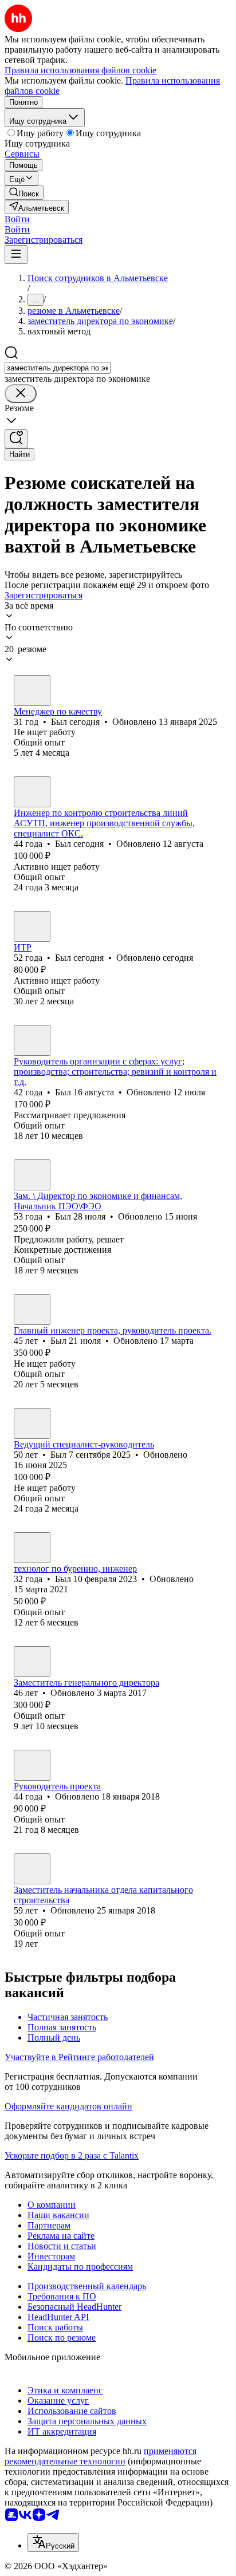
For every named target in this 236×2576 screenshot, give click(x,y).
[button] (17, 219)
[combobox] (58, 368)
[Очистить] (21, 394)
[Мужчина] (32, 691)
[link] (24, 193)
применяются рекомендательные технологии (101, 2456)
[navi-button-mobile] (16, 255)
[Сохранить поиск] (16, 439)
